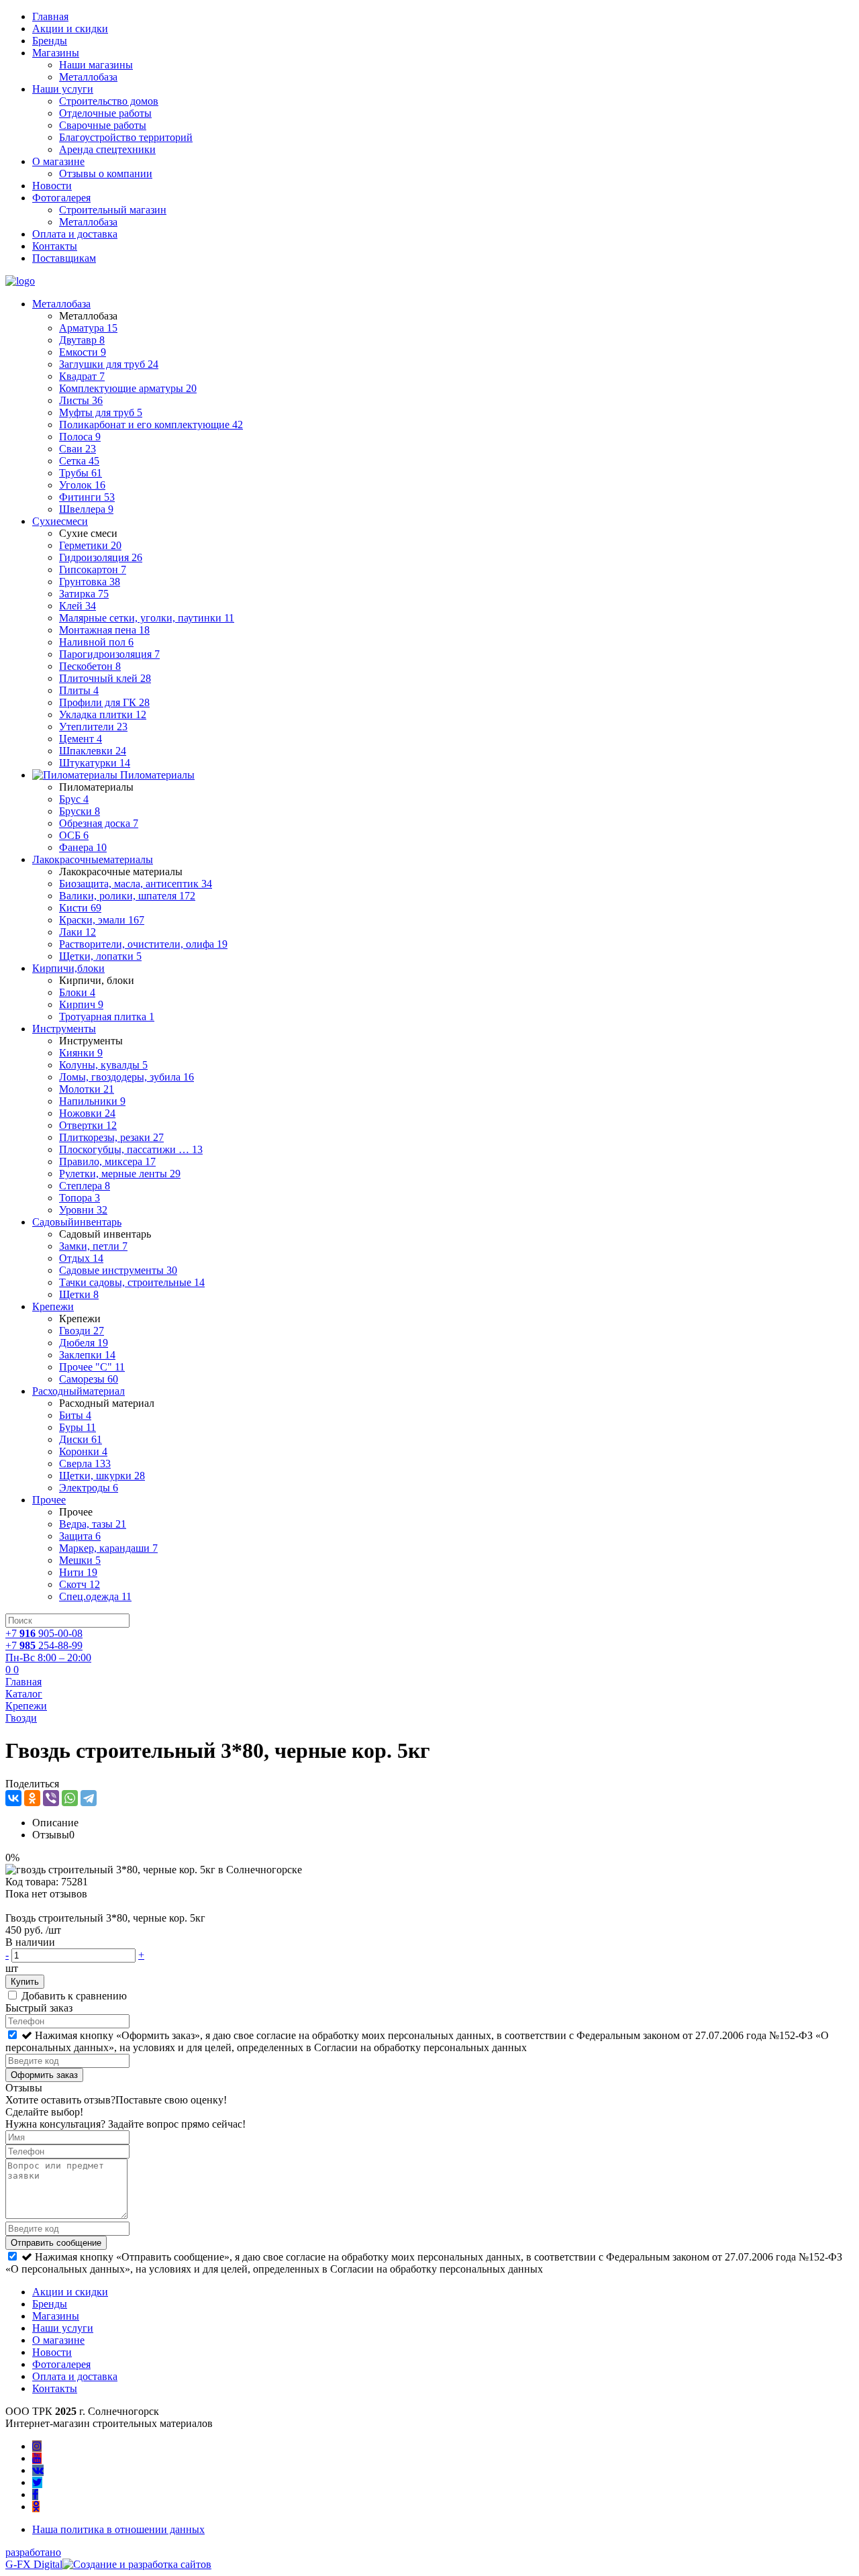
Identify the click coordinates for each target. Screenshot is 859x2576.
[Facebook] (35, 2494)
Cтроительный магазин (113, 210)
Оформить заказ (44, 2075)
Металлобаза (88, 77)
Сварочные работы (103, 125)
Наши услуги (63, 89)
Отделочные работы (105, 113)
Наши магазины (96, 65)
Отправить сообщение (56, 2243)
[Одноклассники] (32, 1798)
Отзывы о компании (106, 174)
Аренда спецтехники (107, 149)
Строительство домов (109, 101)
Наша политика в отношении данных (118, 2529)
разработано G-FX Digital (34, 2558)
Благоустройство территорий (126, 137)
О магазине (58, 161)
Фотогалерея (61, 198)
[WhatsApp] (70, 1798)
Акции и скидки (70, 29)
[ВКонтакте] (13, 1798)
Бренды (50, 41)
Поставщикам (64, 258)
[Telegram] (89, 1798)
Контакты (55, 246)
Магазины (56, 53)
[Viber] (51, 1798)
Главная (50, 16)
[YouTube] (37, 2458)
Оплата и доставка (75, 234)
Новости (52, 186)
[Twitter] (37, 2482)
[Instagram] (37, 2446)
